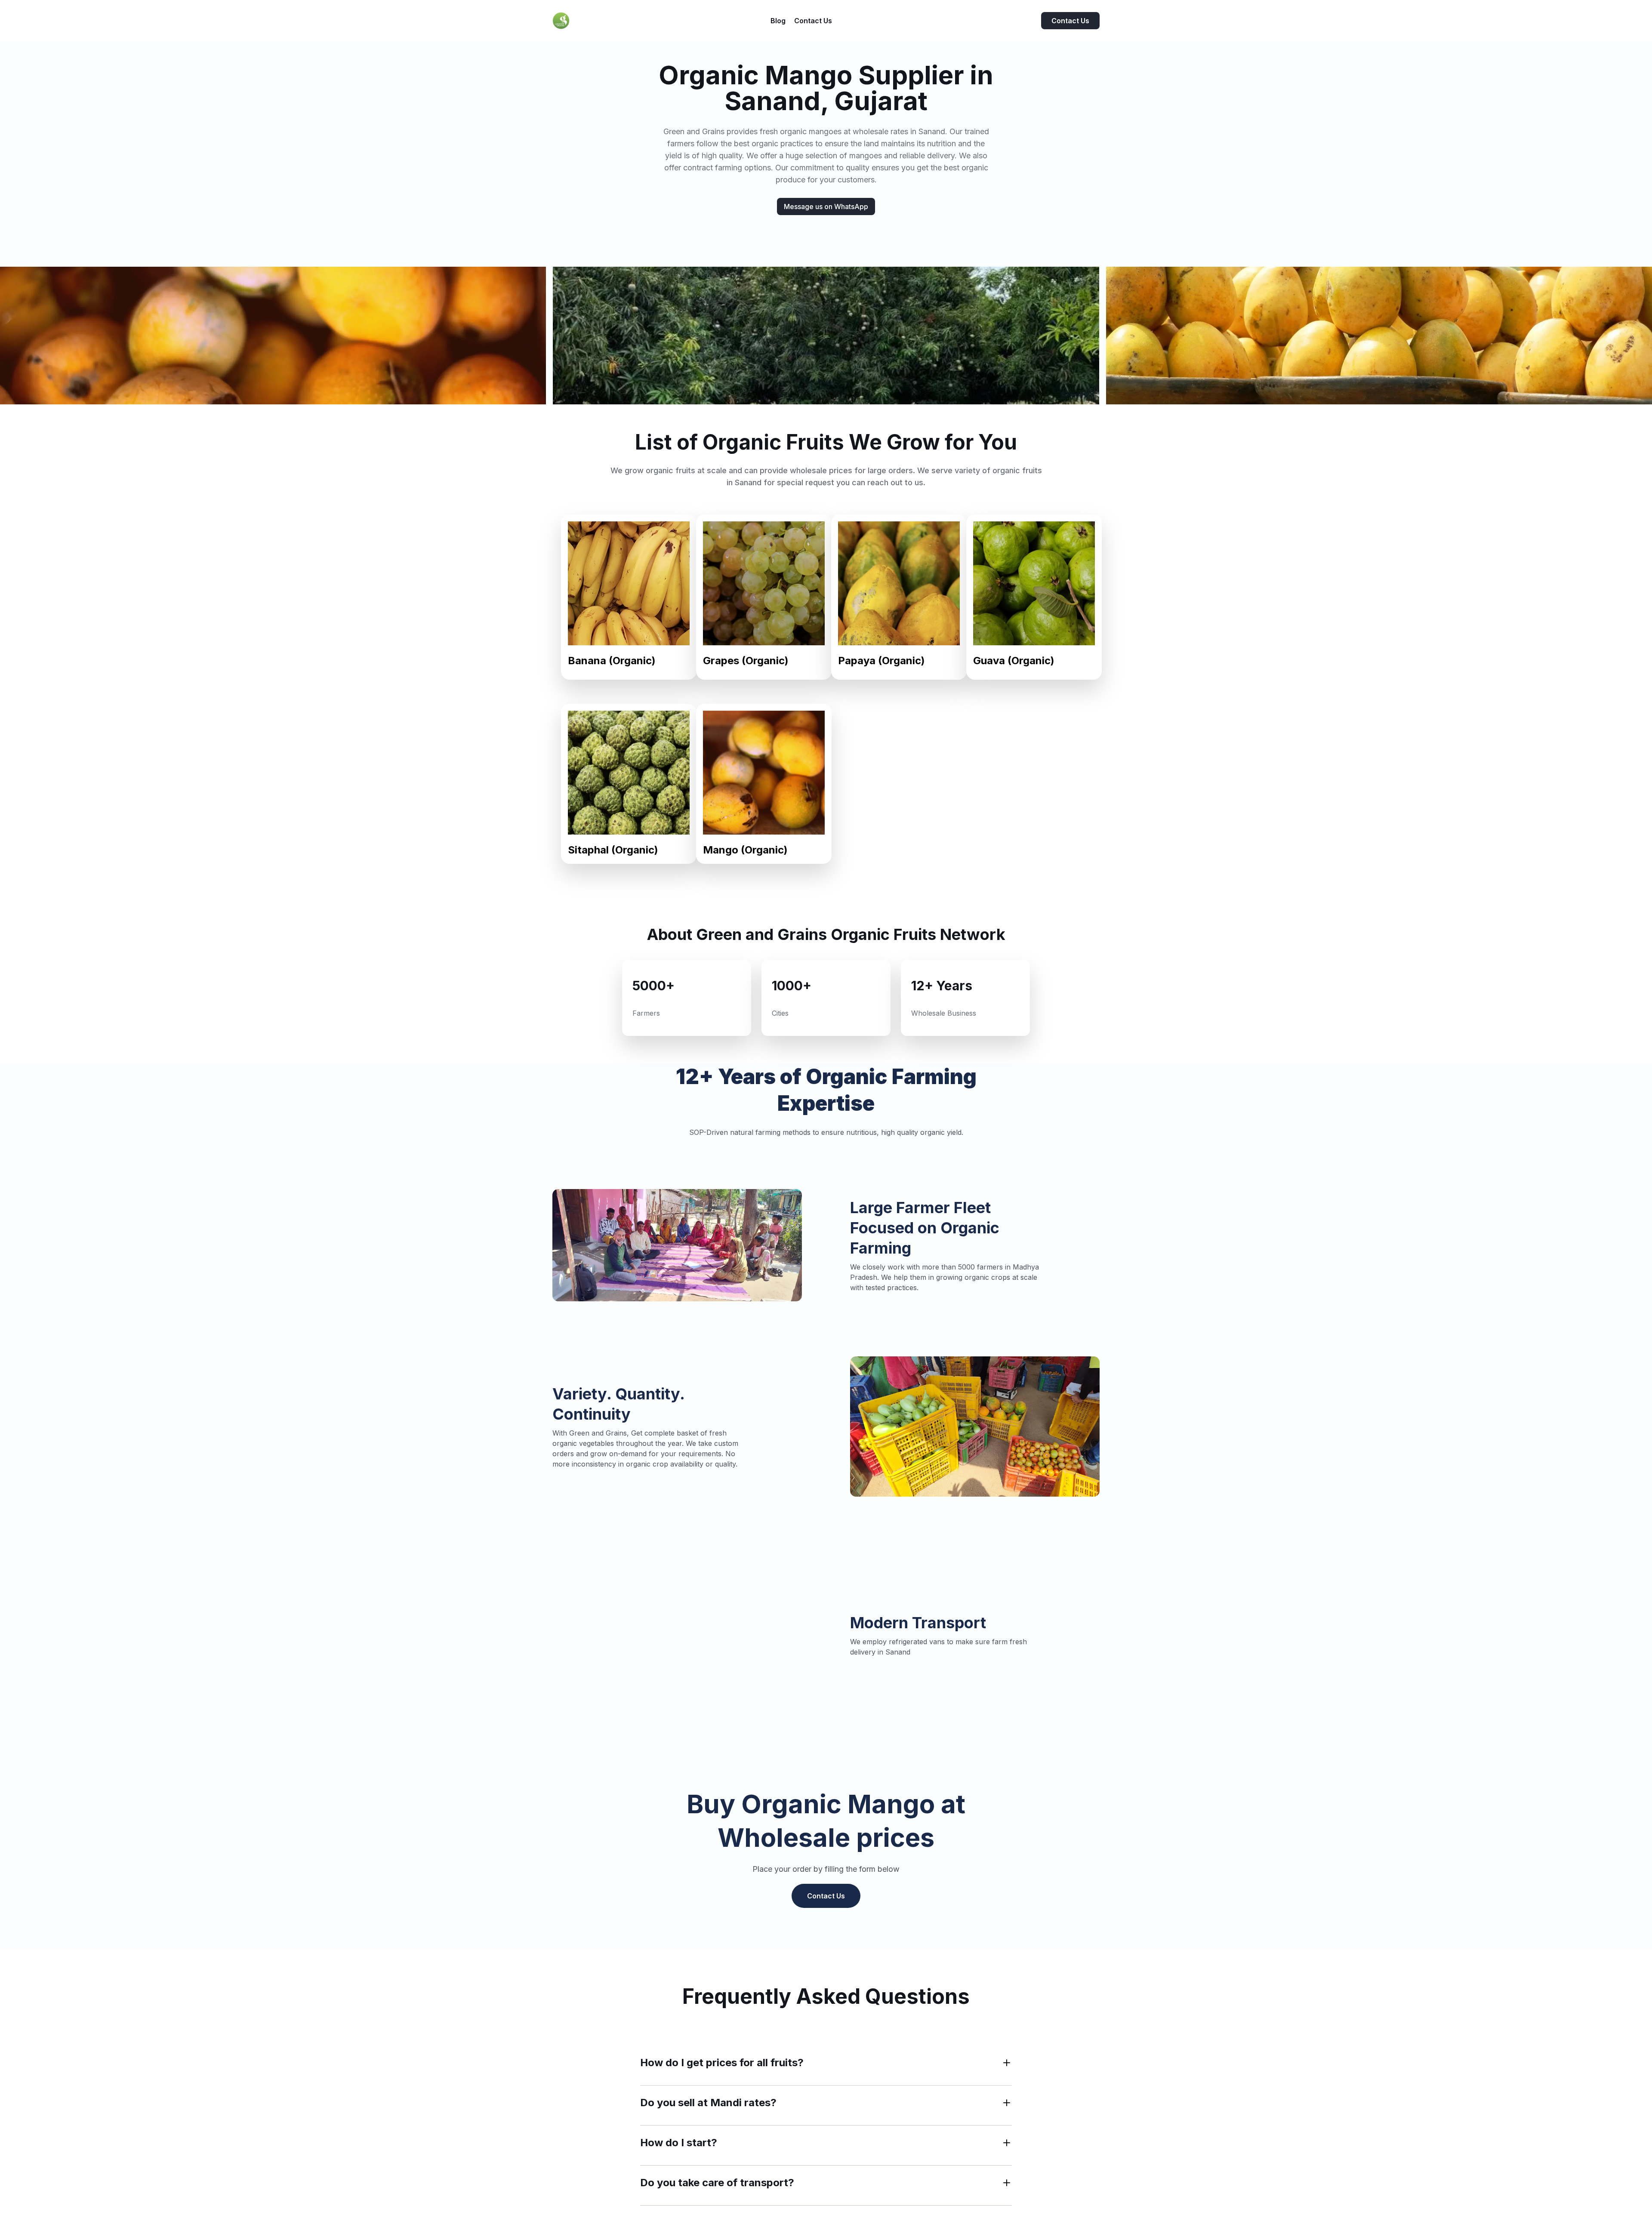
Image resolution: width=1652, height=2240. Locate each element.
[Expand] (1007, 2063)
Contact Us (1070, 21)
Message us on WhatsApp (826, 206)
